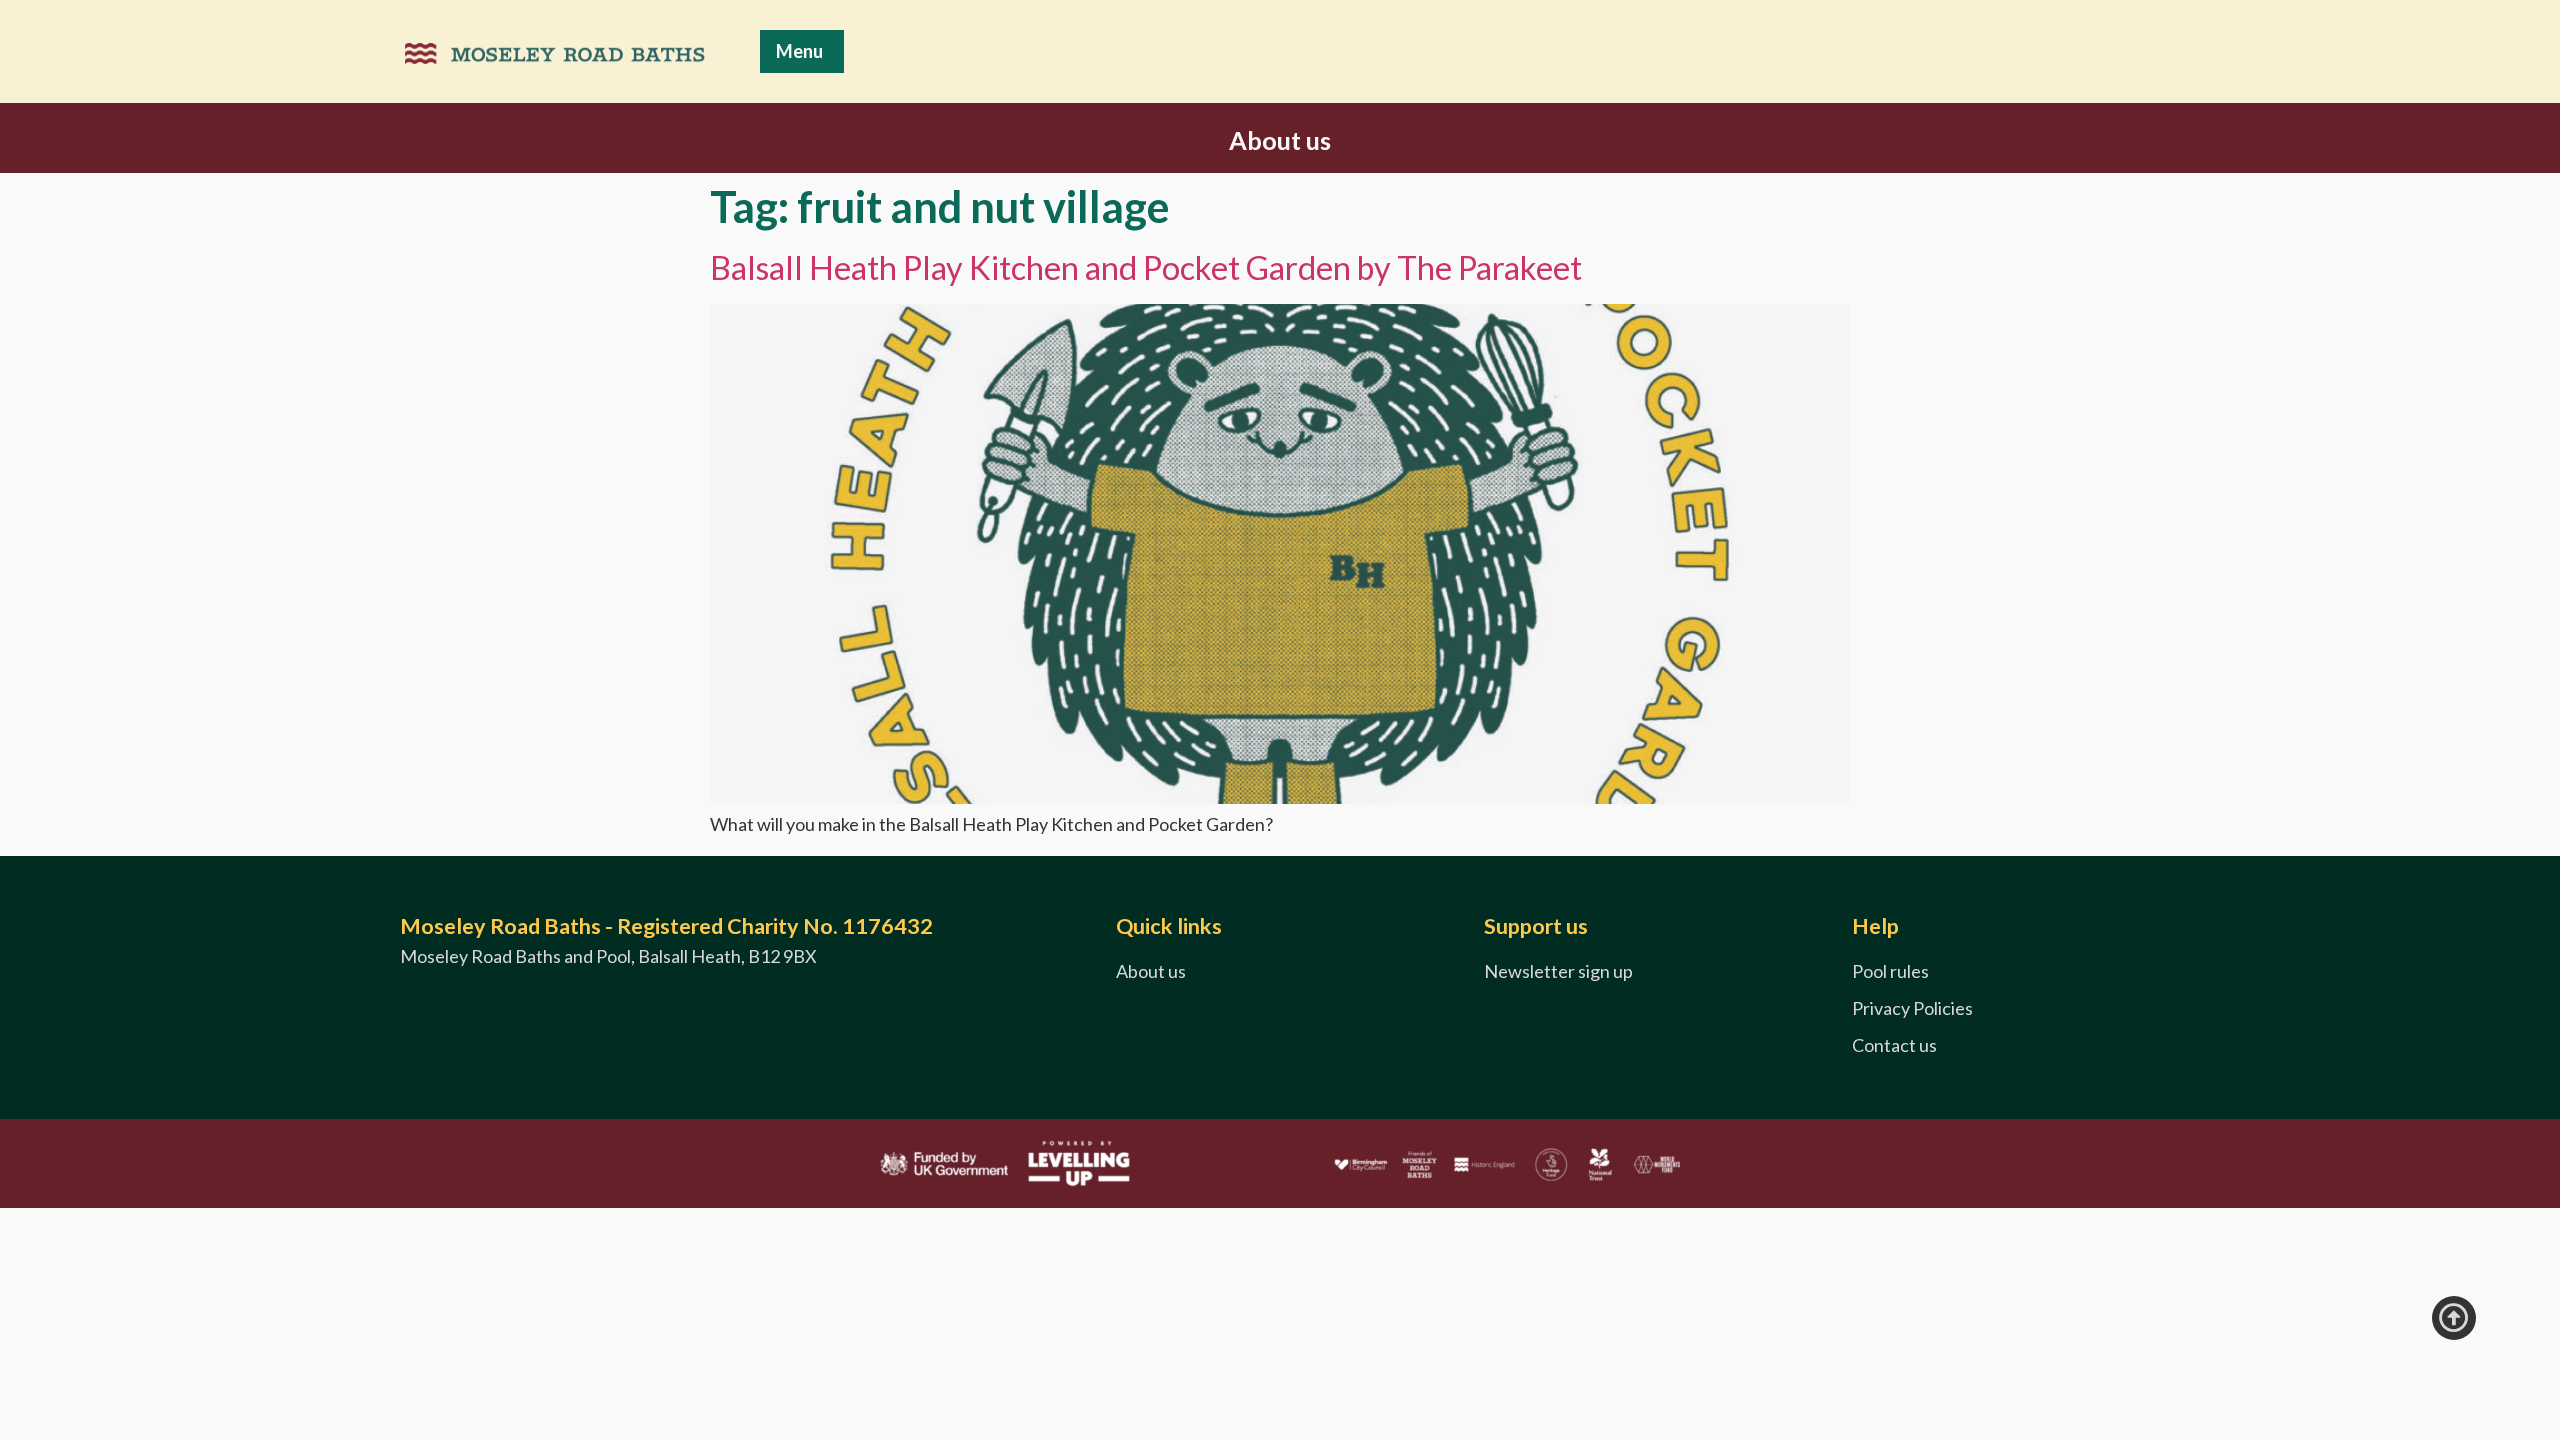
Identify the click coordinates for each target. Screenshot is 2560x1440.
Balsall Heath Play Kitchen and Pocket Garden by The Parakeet (1146, 267)
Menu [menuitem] (799, 51)
